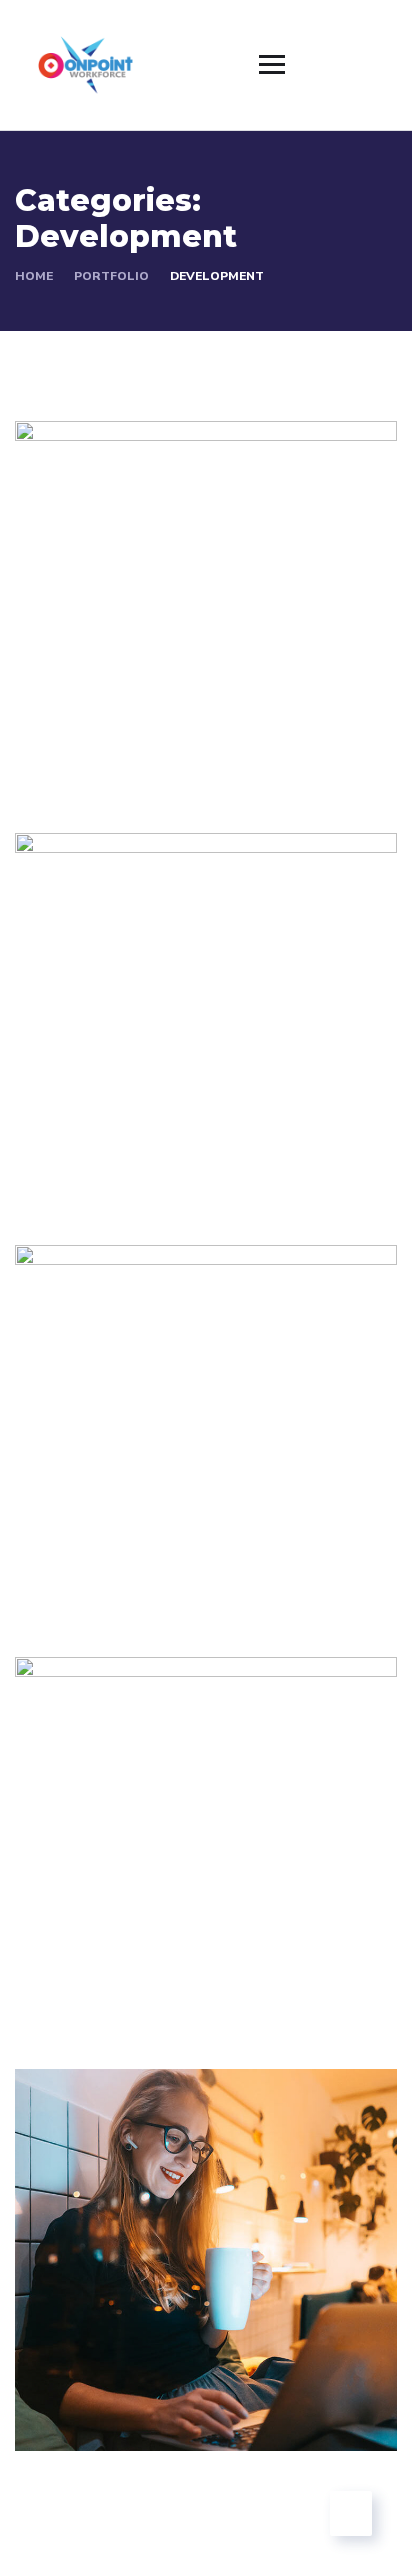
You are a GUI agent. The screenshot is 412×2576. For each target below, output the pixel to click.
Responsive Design (146, 1143)
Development (94, 761)
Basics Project (121, 1967)
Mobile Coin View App (162, 731)
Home (34, 276)
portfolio (111, 276)
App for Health (123, 1555)
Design (69, 1997)
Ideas (174, 1173)
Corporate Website (145, 2379)
